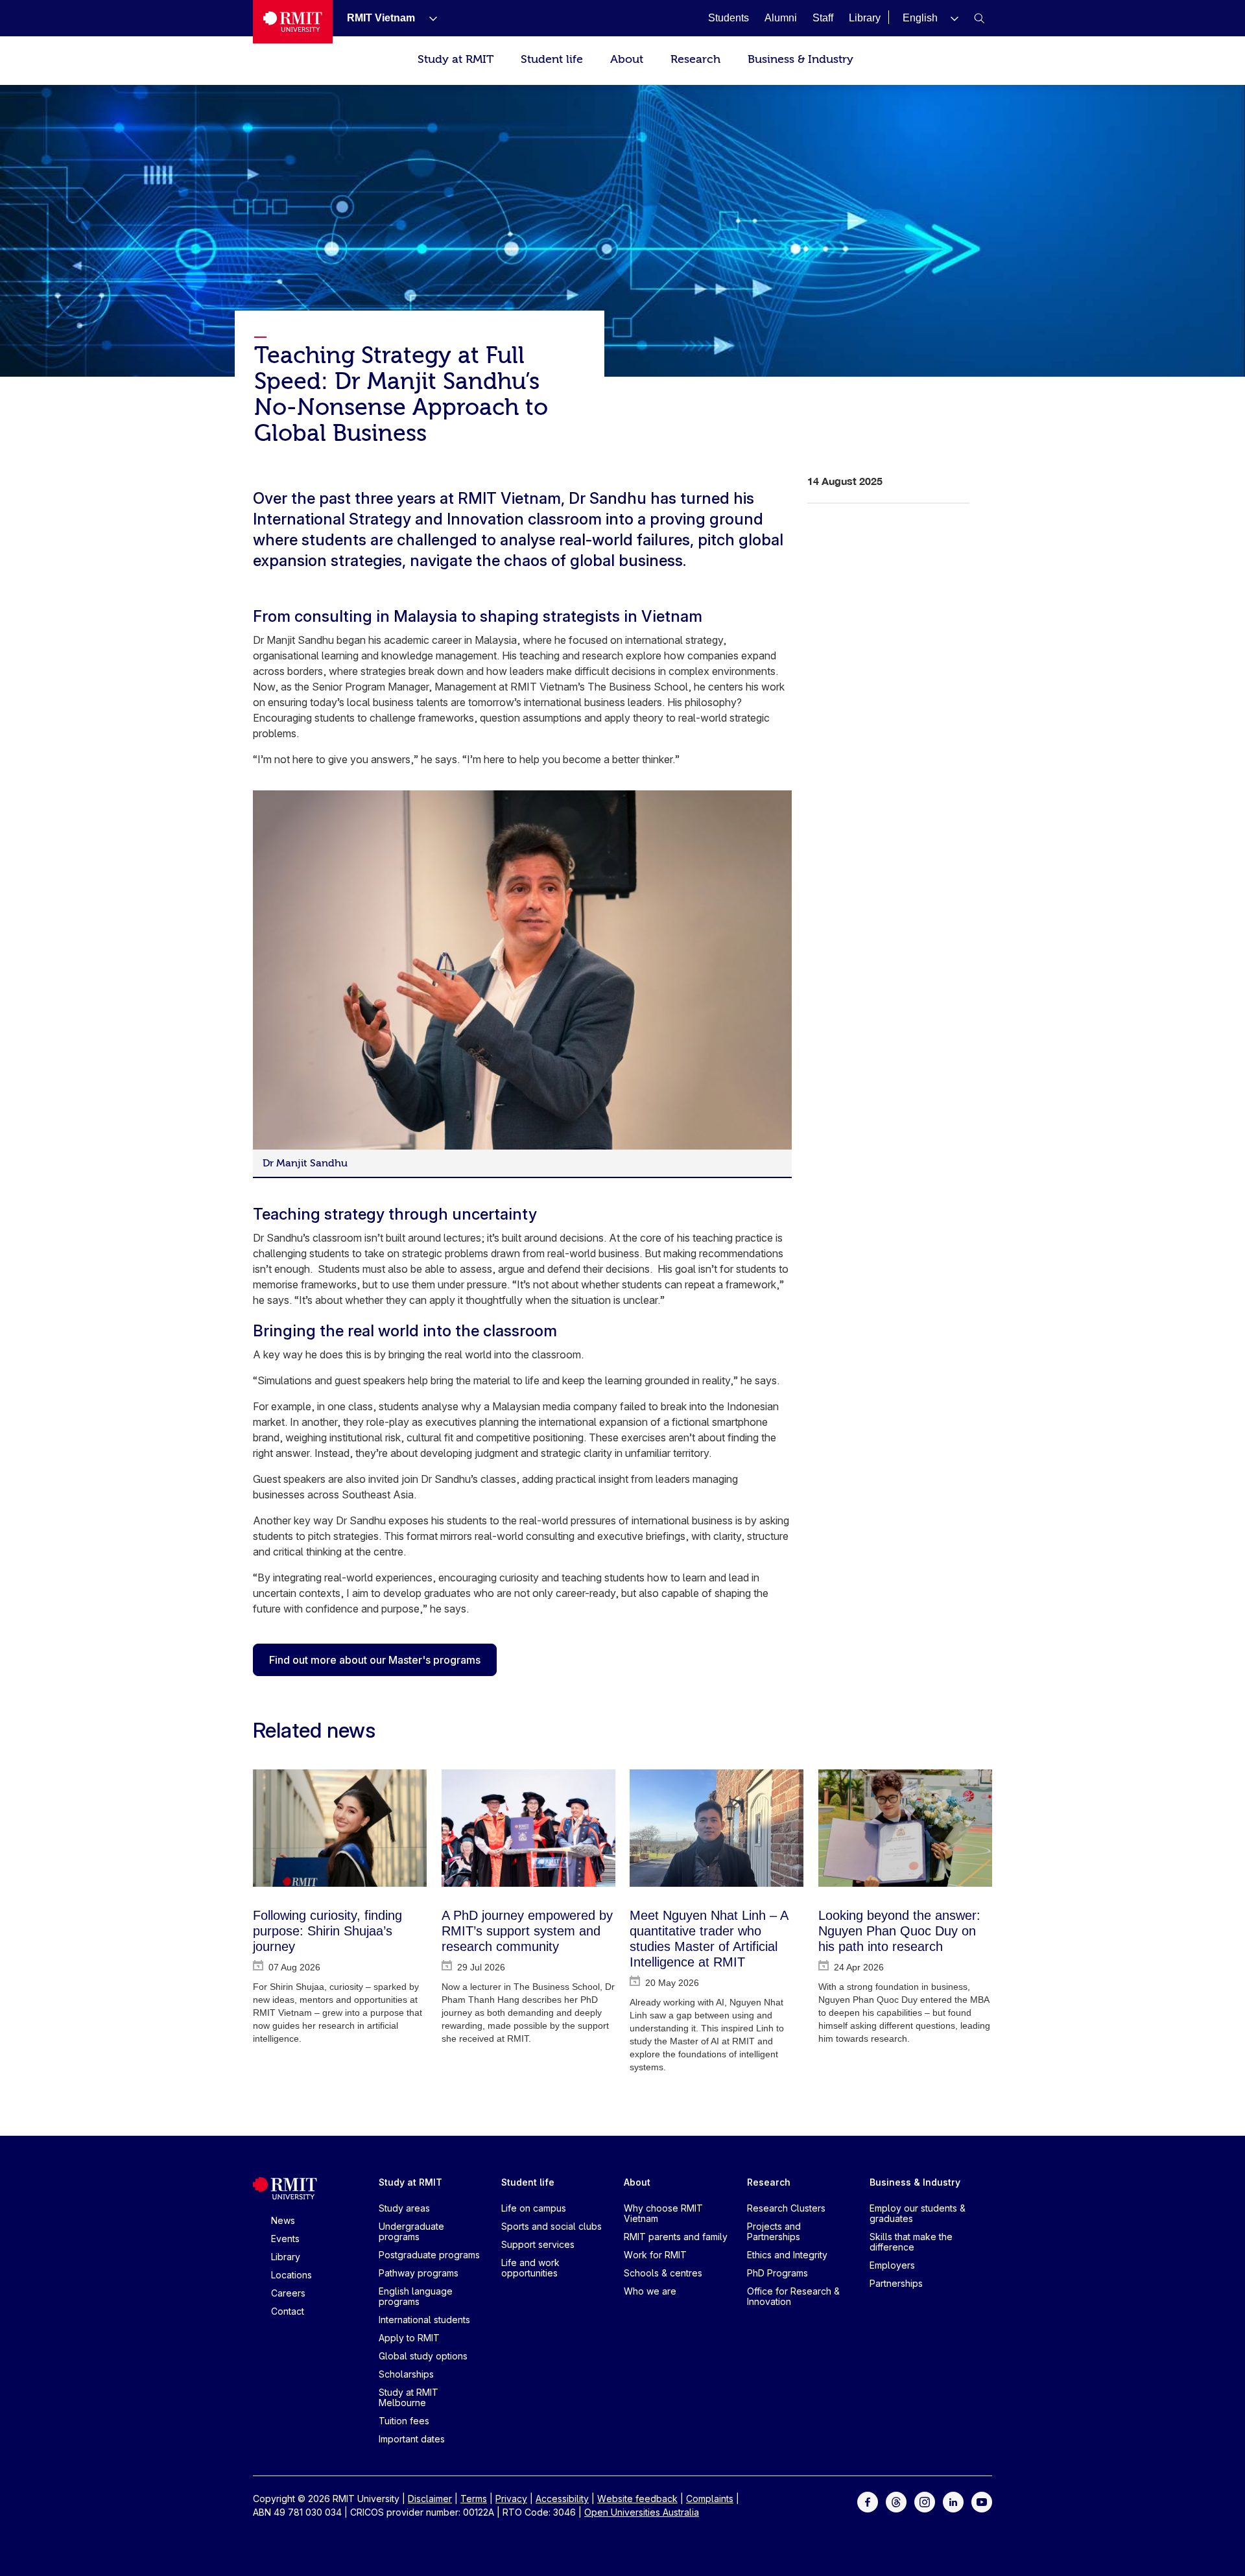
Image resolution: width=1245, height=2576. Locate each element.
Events (285, 2239)
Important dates (412, 2439)
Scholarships (406, 2374)
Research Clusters (786, 2208)
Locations (291, 2275)
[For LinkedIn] (953, 2501)
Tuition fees (404, 2421)
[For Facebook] (868, 2501)
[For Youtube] (982, 2501)
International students (424, 2320)
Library (286, 2257)
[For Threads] (896, 2501)
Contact (288, 2311)
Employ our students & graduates (918, 2213)
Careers (288, 2293)
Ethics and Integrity (787, 2255)
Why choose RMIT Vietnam (663, 2213)
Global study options (423, 2356)
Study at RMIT (456, 59)
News (283, 2220)
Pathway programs (419, 2273)
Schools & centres (663, 2273)
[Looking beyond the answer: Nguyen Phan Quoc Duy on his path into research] (905, 1828)
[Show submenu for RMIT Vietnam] (428, 18)
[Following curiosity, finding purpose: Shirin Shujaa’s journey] (340, 1828)
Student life (552, 59)
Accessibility (562, 2499)
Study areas (404, 2208)
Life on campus (534, 2208)
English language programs (416, 2296)
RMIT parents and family (676, 2237)
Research (695, 59)
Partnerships (896, 2283)
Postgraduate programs (429, 2255)
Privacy (511, 2499)
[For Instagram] (925, 2501)
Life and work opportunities (530, 2268)
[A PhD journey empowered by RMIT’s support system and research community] (528, 1828)
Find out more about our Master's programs (375, 1660)
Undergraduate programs (411, 2231)
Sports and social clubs (551, 2226)
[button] (931, 18)
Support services (538, 2244)
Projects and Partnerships (774, 2231)
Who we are (650, 2291)
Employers (892, 2265)
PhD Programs (777, 2273)
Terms (474, 2499)
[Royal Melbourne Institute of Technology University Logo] (293, 22)
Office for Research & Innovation (793, 2296)
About (627, 59)
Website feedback (637, 2499)
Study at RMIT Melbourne (409, 2397)
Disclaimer (430, 2499)
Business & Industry (800, 59)
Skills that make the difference (911, 2242)
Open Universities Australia (642, 2512)
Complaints (710, 2499)
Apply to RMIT (409, 2338)
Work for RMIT (655, 2255)
